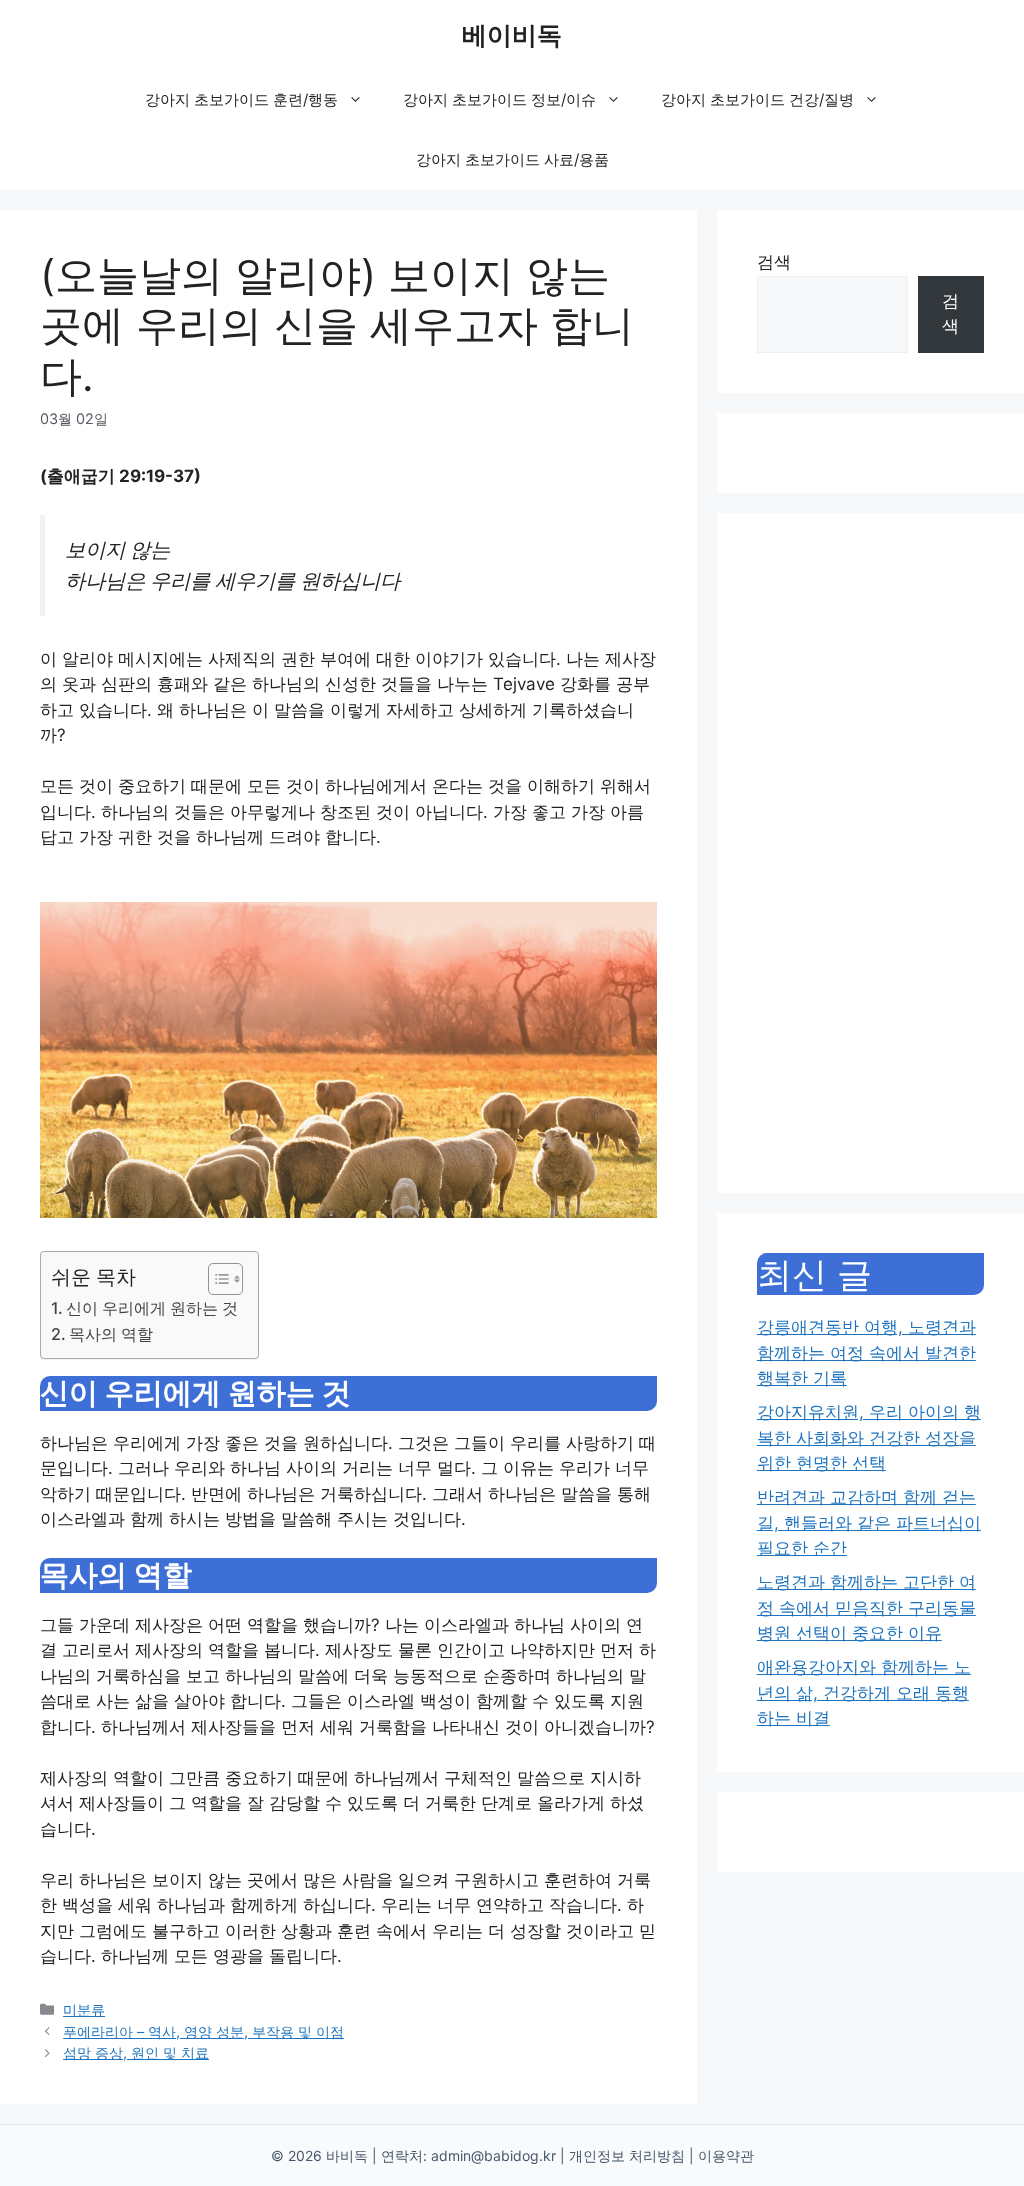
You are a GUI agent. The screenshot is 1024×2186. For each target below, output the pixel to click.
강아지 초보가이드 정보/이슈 (499, 99)
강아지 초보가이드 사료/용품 (512, 159)
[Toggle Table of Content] (215, 1279)
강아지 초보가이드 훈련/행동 (241, 99)
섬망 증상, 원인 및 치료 (136, 2052)
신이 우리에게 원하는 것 (152, 1308)
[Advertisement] (870, 853)
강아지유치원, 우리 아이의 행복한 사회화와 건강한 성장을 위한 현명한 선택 (869, 1437)
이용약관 (726, 2155)
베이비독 (512, 35)
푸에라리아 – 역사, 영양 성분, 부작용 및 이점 (203, 2031)
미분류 (84, 2009)
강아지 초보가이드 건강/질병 (757, 99)
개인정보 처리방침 (627, 2155)
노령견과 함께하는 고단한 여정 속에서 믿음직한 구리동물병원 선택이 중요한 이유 (866, 1607)
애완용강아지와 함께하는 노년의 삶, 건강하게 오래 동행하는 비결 (864, 1692)
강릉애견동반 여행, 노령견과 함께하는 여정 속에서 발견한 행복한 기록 (866, 1352)
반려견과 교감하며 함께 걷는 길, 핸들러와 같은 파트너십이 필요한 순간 (869, 1522)
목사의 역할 (111, 1334)
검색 (774, 262)
